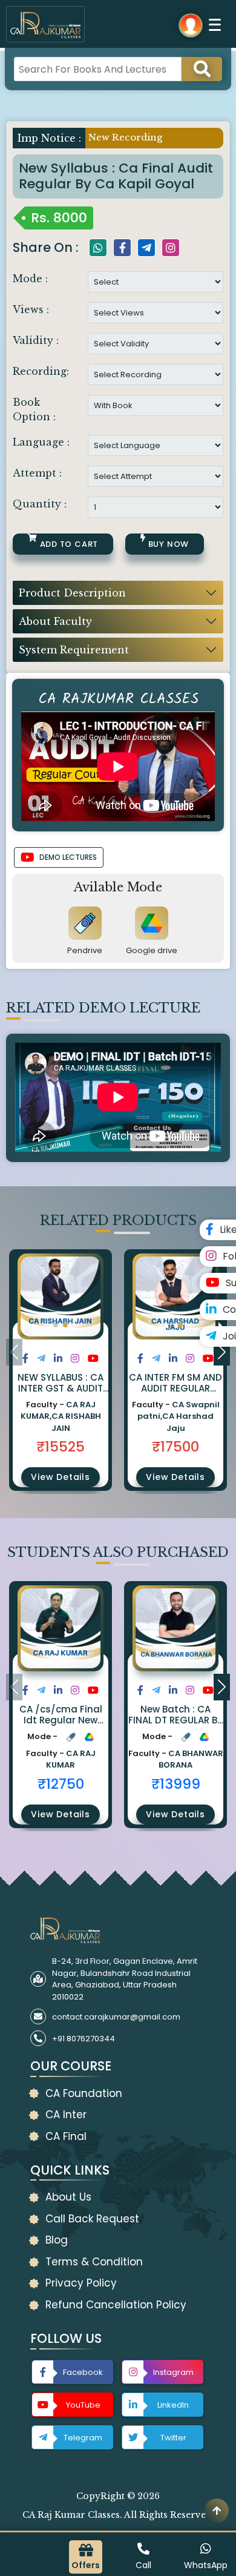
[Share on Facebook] (25, 1359)
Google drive (152, 950)
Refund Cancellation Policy (116, 2305)
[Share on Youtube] (93, 1359)
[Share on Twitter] (41, 1359)
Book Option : (34, 409)
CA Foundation (84, 2093)
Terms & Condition (94, 2262)
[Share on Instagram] (75, 1359)
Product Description (72, 593)
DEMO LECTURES (68, 857)
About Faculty (55, 621)
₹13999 (176, 1784)
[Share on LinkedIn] (58, 1359)
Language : (41, 442)
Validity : (36, 340)
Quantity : (40, 504)
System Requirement (74, 650)
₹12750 (61, 1784)
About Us (68, 2197)
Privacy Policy (81, 2283)
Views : (31, 309)
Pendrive (85, 950)
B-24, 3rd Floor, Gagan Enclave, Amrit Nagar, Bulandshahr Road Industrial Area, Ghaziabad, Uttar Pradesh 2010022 (125, 1979)
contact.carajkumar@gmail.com (116, 2017)
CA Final (66, 2136)
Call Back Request (92, 2219)
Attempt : (37, 473)
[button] (56, 1325)
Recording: (41, 371)
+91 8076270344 (84, 2039)
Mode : (30, 279)
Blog (57, 2240)
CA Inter (66, 2115)
